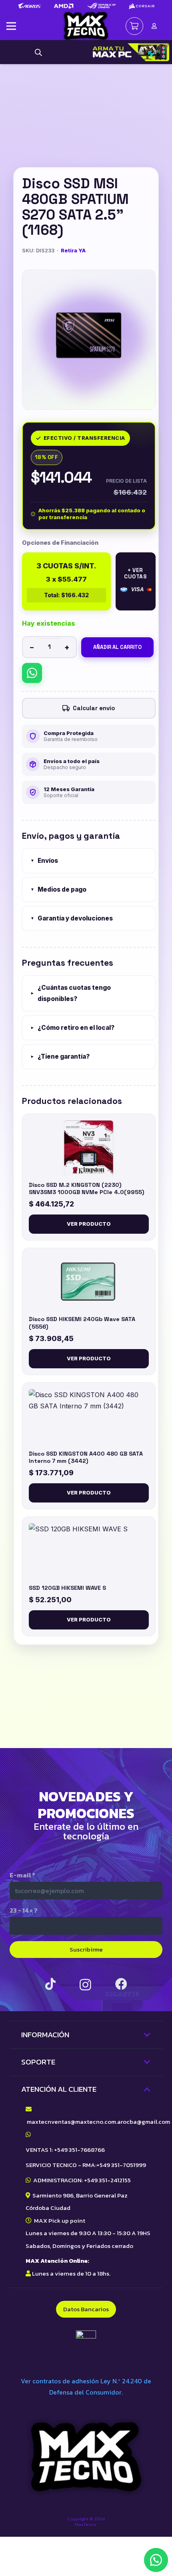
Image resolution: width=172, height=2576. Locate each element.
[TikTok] (50, 1984)
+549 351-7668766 (79, 2150)
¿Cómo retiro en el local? (72, 1028)
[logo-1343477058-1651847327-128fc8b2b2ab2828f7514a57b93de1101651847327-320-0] (86, 26)
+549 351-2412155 (107, 2180)
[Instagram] (85, 1985)
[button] (156, 2560)
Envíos (44, 861)
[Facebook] (121, 1984)
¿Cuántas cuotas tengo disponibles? (71, 993)
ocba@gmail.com (146, 2122)
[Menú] (11, 26)
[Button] (154, 26)
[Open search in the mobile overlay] (38, 52)
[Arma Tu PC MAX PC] (129, 52)
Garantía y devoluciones (72, 918)
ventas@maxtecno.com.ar (87, 2122)
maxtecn (39, 2122)
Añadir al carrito (117, 647)
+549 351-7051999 (121, 2165)
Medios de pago (58, 889)
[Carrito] (134, 26)
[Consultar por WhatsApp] (32, 673)
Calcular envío (94, 708)
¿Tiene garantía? (60, 1056)
